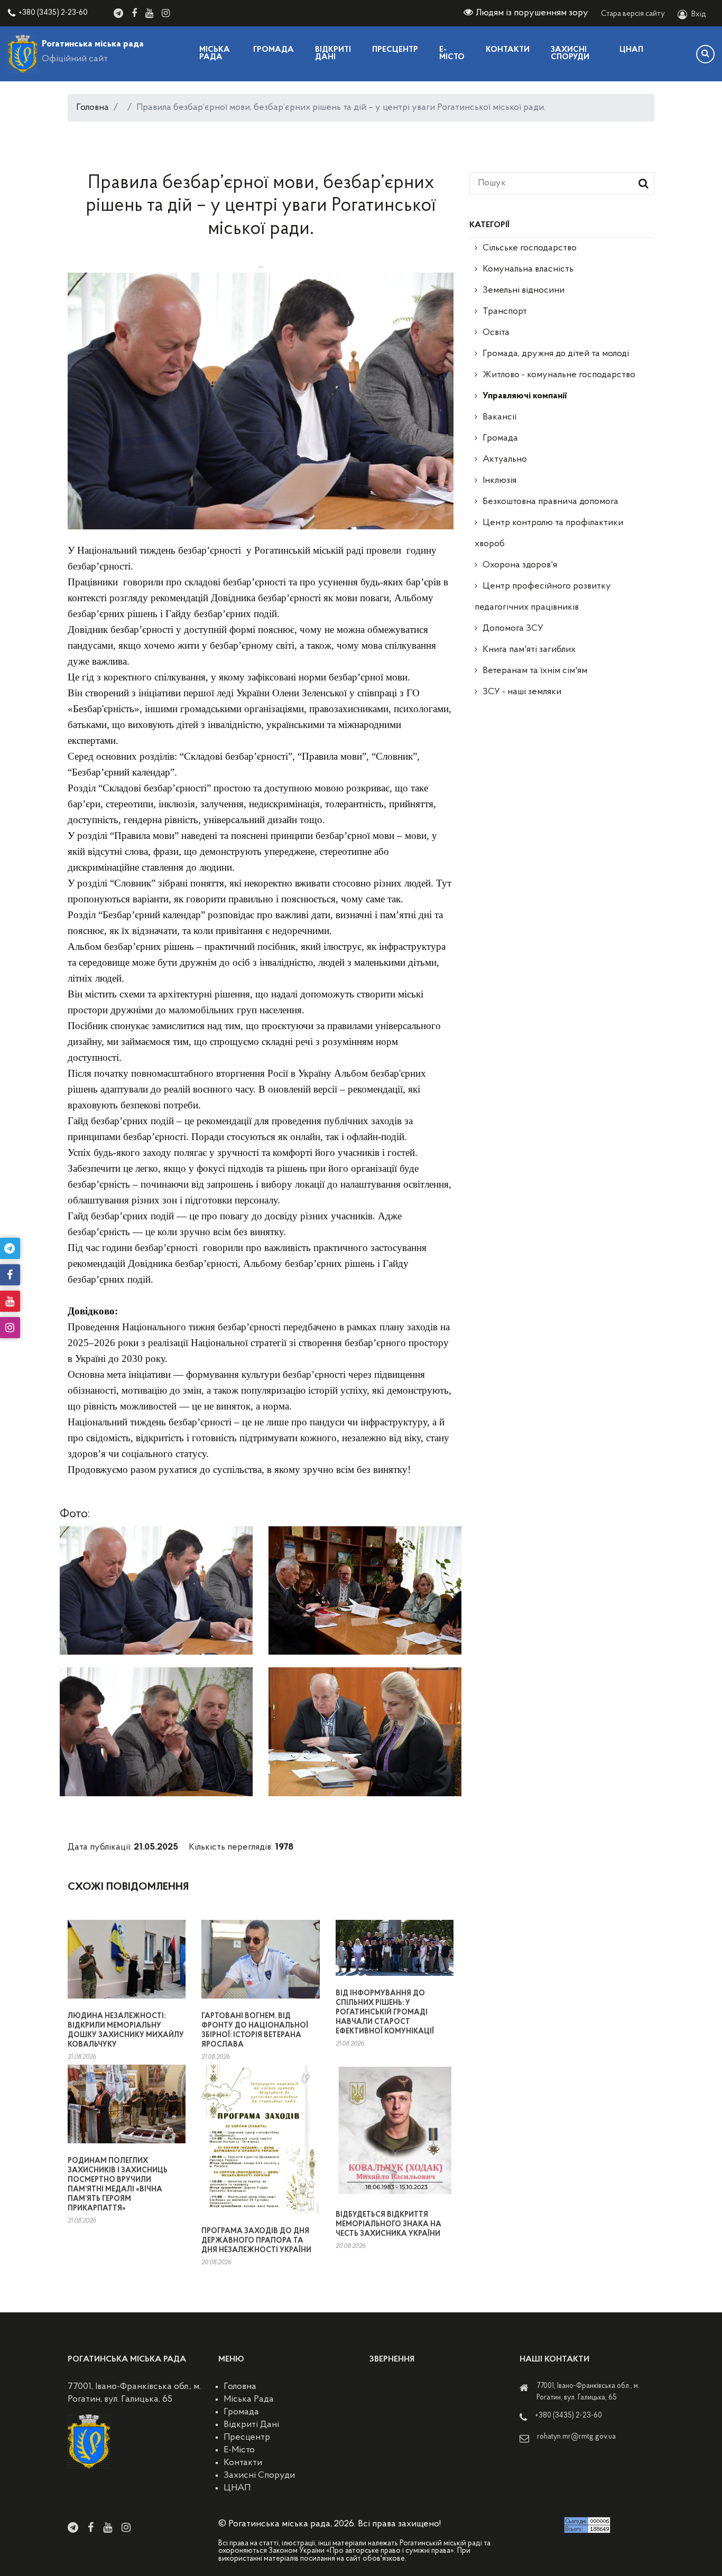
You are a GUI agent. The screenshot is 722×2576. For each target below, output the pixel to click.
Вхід (699, 15)
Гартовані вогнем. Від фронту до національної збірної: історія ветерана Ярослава (255, 2031)
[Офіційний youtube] (149, 13)
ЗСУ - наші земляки (522, 692)
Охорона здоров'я (520, 565)
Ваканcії (499, 417)
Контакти (508, 50)
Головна (92, 108)
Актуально (505, 460)
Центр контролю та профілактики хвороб (549, 534)
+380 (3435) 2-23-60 (53, 13)
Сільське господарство (530, 248)
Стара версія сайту (633, 14)
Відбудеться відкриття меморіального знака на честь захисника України (388, 2224)
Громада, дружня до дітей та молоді (556, 354)
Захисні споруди (570, 54)
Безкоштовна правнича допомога (550, 502)
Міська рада (215, 54)
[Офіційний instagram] (166, 13)
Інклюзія (499, 481)
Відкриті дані (333, 54)
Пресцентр (395, 50)
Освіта (496, 333)
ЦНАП (631, 50)
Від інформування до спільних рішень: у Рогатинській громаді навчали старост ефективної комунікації (385, 2013)
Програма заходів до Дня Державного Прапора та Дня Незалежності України (256, 2241)
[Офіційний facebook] (134, 13)
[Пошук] (705, 54)
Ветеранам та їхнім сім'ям (535, 671)
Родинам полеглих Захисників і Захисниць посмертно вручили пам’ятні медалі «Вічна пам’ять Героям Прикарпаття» (118, 2185)
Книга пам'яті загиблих (529, 650)
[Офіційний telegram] (118, 13)
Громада (274, 50)
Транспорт (505, 312)
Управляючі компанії (525, 396)
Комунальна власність (528, 269)
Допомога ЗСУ (513, 629)
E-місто (452, 54)
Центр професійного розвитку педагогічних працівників (543, 597)
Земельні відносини (524, 291)
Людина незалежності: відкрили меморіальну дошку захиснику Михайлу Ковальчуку (126, 2031)
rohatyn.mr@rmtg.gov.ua (576, 2437)
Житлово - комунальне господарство (559, 375)
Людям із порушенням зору (532, 13)
